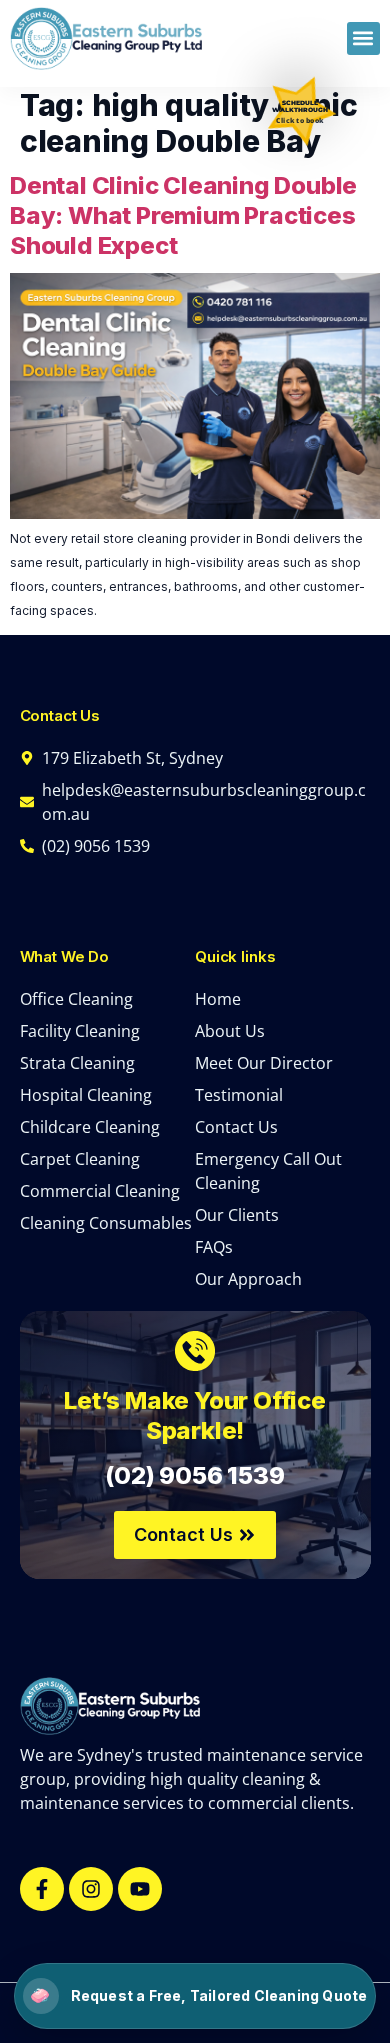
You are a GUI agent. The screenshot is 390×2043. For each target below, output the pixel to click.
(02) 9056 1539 (194, 1475)
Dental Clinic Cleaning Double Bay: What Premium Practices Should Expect (183, 215)
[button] (363, 38)
